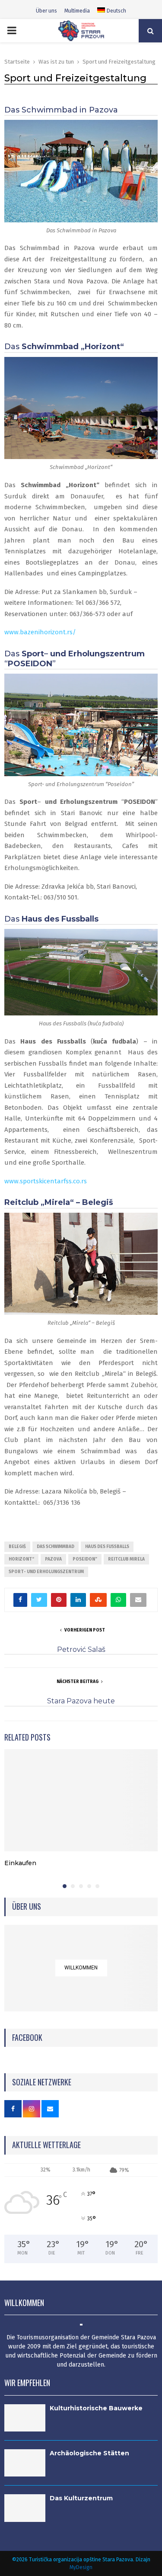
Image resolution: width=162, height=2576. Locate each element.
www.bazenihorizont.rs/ (40, 632)
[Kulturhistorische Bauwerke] (25, 2418)
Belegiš (17, 1547)
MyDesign (81, 2567)
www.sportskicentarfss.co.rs (46, 1181)
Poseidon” (85, 1559)
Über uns (46, 11)
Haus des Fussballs (107, 1547)
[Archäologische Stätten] (25, 2463)
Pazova (53, 1559)
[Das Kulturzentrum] (25, 2508)
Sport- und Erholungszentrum (46, 1572)
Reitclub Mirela (126, 1559)
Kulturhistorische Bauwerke (96, 2408)
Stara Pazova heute (81, 1701)
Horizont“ (21, 1559)
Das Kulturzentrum (81, 2498)
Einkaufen (20, 1863)
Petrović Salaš (81, 1649)
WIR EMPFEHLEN (27, 2383)
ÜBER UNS (27, 1906)
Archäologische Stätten (89, 2453)
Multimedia (77, 11)
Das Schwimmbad (56, 1547)
